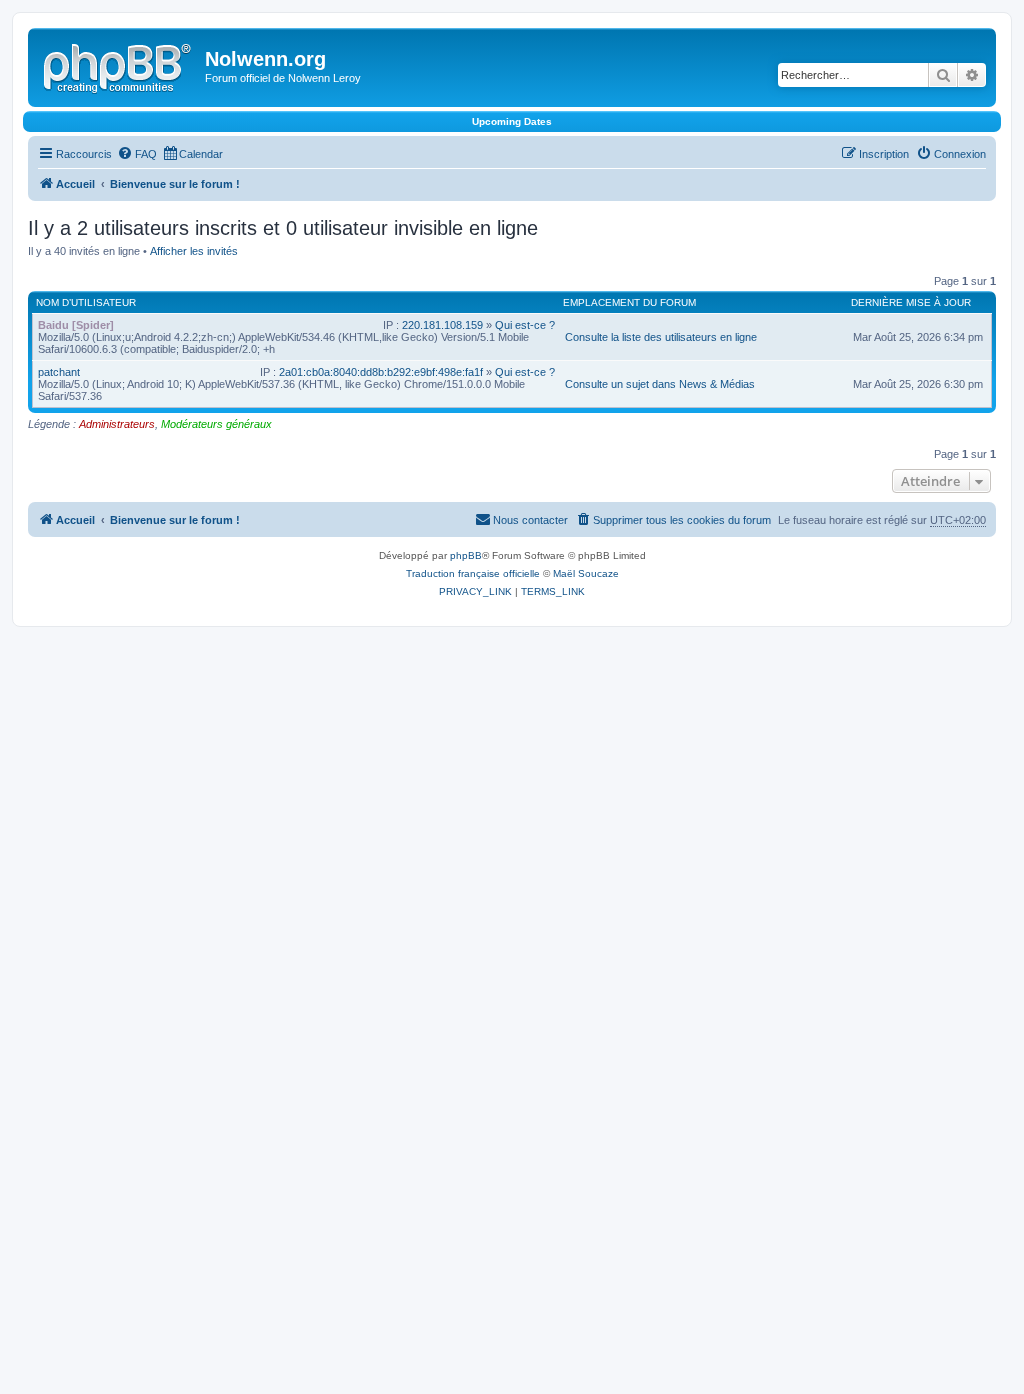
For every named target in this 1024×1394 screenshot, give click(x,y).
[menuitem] (137, 154)
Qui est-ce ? (525, 325)
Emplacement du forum (629, 302)
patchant (59, 372)
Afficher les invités (194, 251)
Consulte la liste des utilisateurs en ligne (661, 337)
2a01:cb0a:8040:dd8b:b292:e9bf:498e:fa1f (381, 372)
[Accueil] (119, 65)
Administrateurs (117, 424)
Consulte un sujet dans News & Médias (660, 384)
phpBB (466, 555)
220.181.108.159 (442, 325)
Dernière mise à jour (911, 302)
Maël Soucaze (586, 573)
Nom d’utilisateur (86, 302)
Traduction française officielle (473, 573)
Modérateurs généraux (216, 424)
